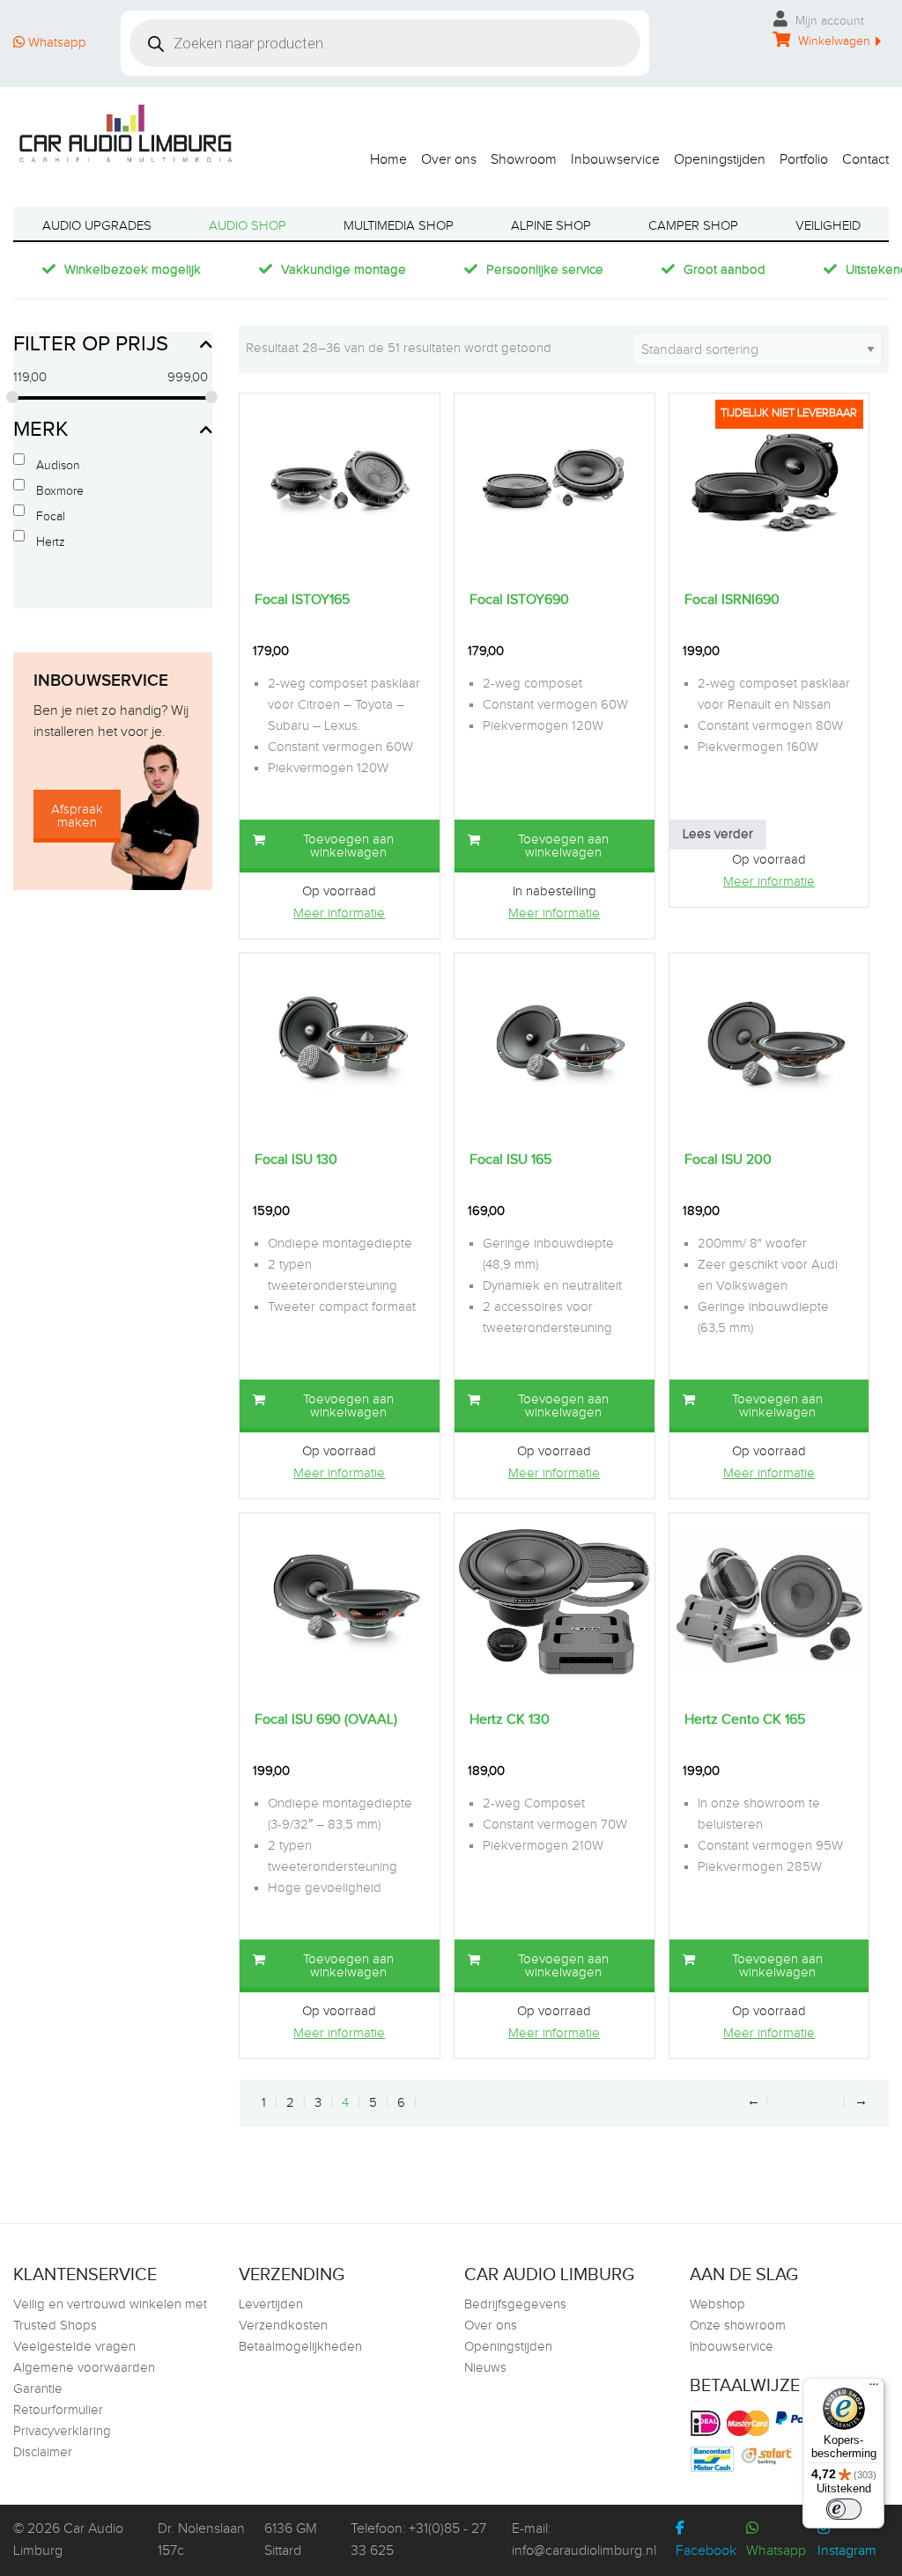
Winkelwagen (832, 41)
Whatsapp (55, 43)
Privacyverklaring (62, 2431)
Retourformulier (58, 2410)
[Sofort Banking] (769, 2456)
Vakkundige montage (344, 270)
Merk (41, 430)
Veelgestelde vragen (74, 2347)
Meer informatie (339, 913)
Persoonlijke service (545, 270)
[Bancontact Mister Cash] (714, 2459)
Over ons (449, 159)
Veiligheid (828, 226)
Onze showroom (738, 2326)
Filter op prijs (91, 344)
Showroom (524, 159)
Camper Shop (693, 226)
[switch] (844, 2509)
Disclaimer (43, 2452)
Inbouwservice (615, 159)
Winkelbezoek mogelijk (133, 270)
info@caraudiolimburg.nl (584, 2551)
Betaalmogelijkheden (300, 2347)
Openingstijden (720, 159)
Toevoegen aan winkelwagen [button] (348, 846)
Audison (58, 466)
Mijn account (828, 21)
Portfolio (804, 159)
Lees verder (718, 834)
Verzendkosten (283, 2326)
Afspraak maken (77, 816)
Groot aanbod (725, 270)
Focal (51, 517)
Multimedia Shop (399, 226)
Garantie (38, 2389)
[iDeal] (708, 2423)
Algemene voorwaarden (84, 2368)
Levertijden (271, 2304)
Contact (865, 159)
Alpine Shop (551, 226)
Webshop (717, 2304)
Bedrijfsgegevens (515, 2304)
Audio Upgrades (97, 226)
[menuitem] (381, 155)
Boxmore (60, 491)
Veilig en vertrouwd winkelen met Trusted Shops (110, 2315)
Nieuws (485, 2368)
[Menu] (874, 2388)
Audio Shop (248, 226)
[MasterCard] (750, 2423)
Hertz (51, 542)
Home (388, 159)
